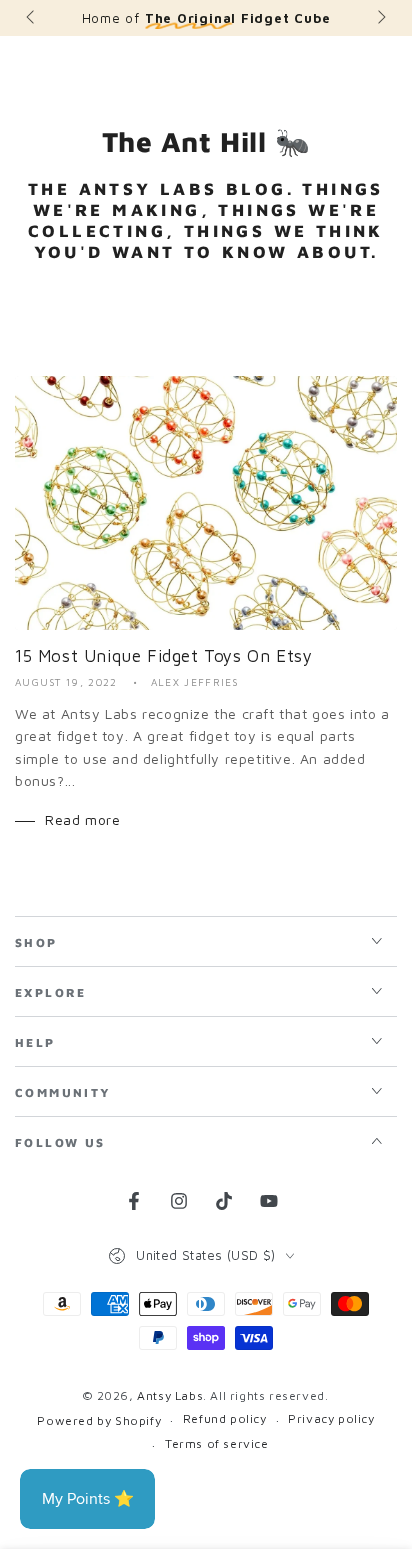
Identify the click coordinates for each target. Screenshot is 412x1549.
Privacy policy (331, 1418)
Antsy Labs (170, 1395)
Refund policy (225, 1418)
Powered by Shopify (99, 1420)
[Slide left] (32, 18)
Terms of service (217, 1443)
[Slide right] (380, 18)
